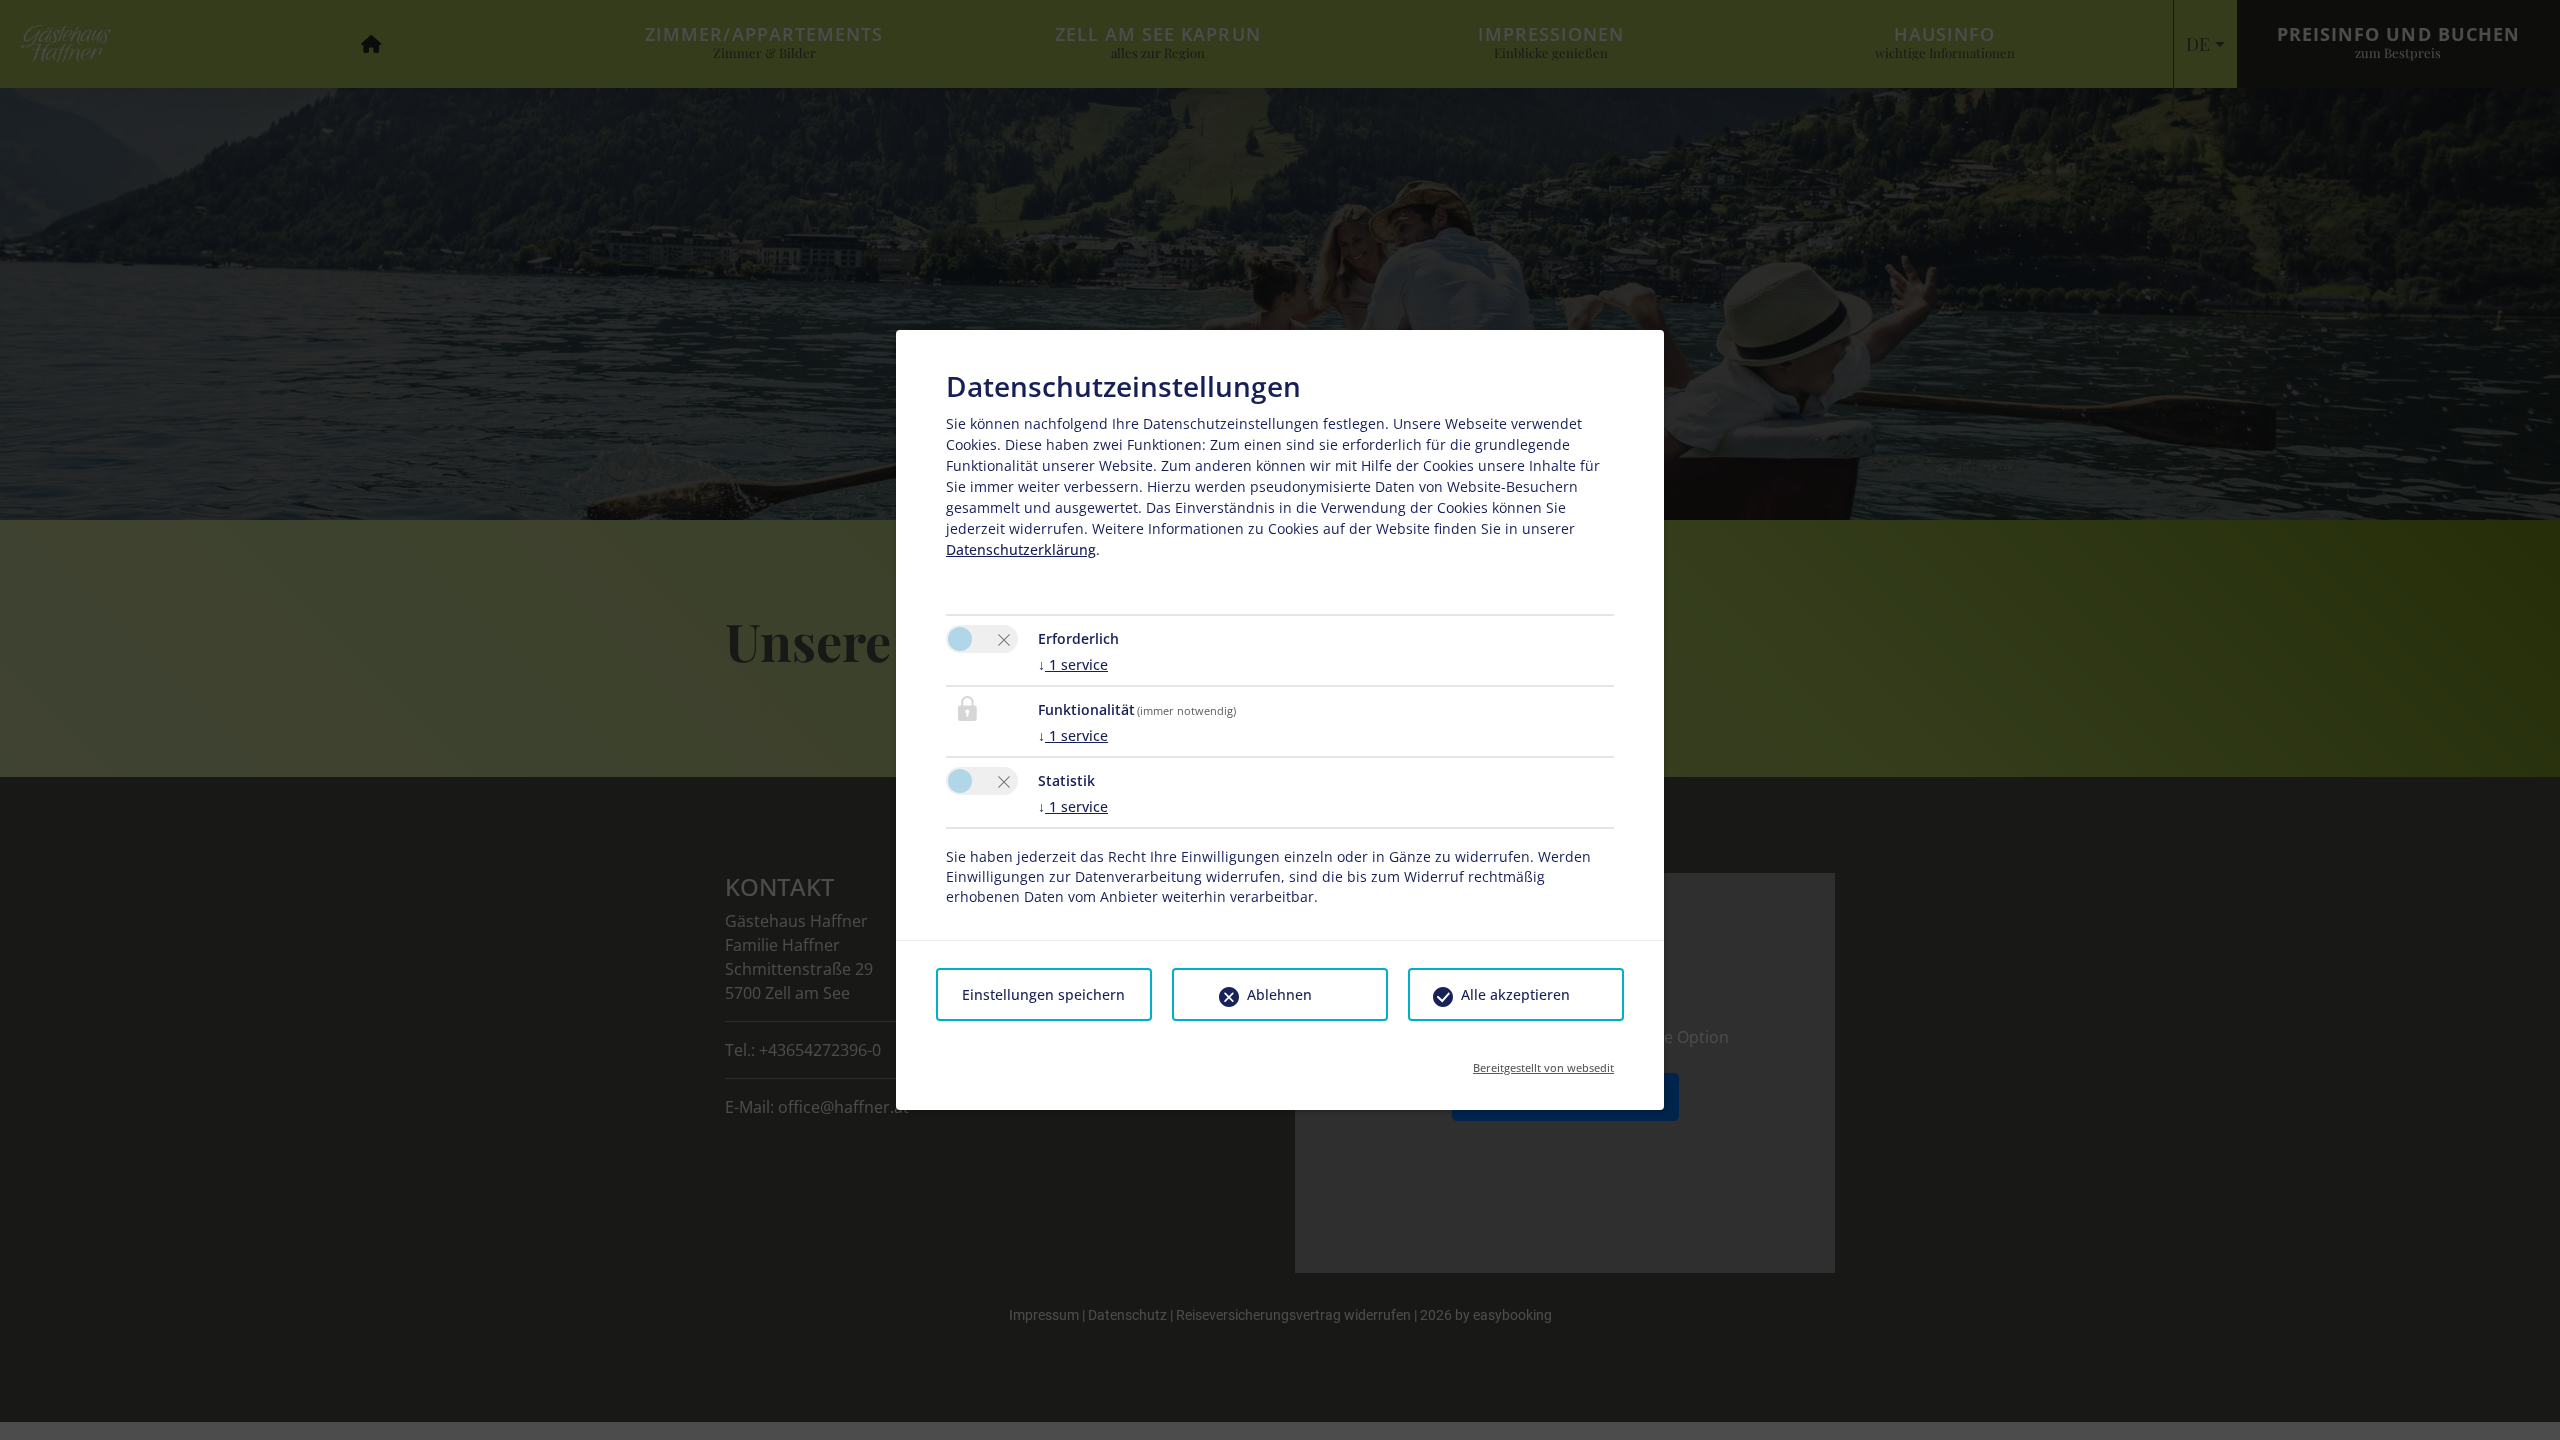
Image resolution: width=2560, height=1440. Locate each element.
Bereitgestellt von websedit (1543, 1061)
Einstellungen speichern (1043, 994)
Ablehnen (1279, 994)
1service (1073, 664)
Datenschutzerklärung (1021, 549)
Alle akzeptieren (1515, 994)
